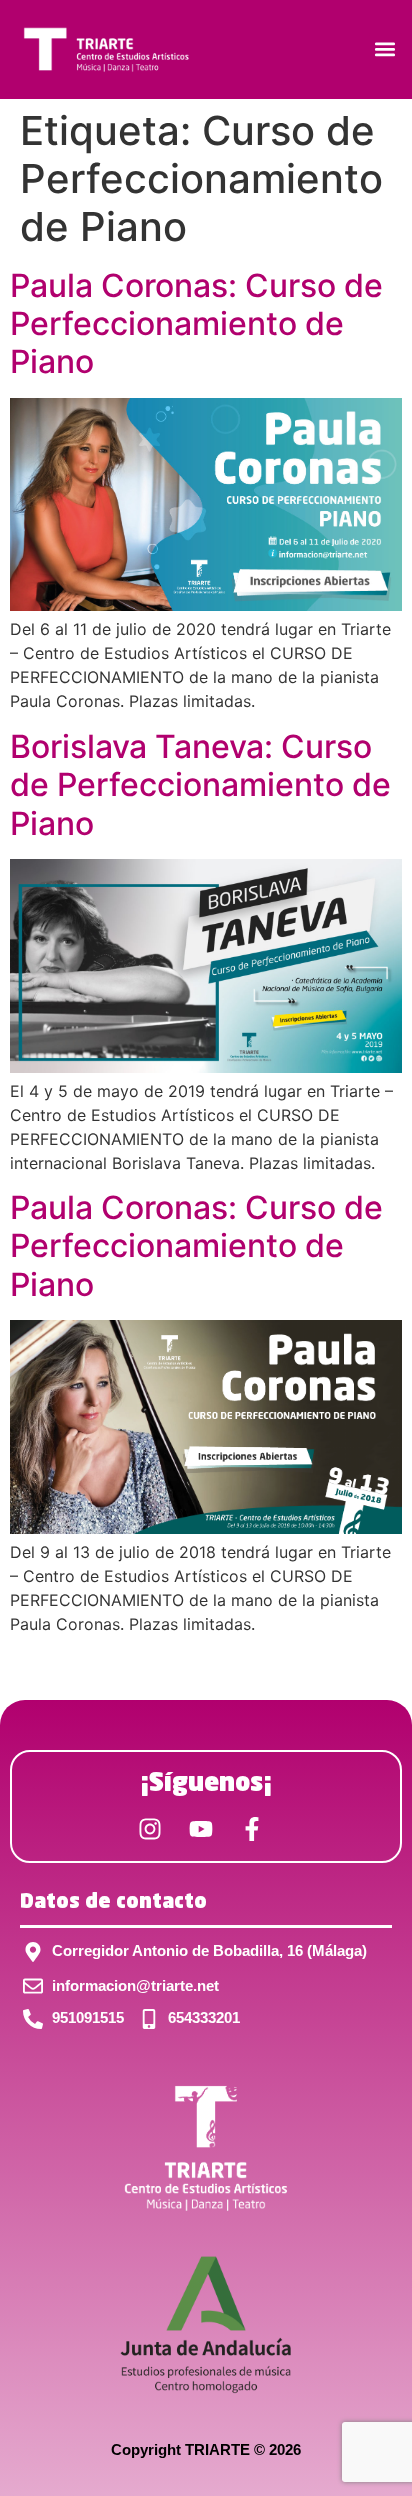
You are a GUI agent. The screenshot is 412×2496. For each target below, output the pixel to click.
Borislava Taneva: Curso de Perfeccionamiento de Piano (200, 785)
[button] (385, 49)
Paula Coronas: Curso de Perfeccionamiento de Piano (196, 324)
